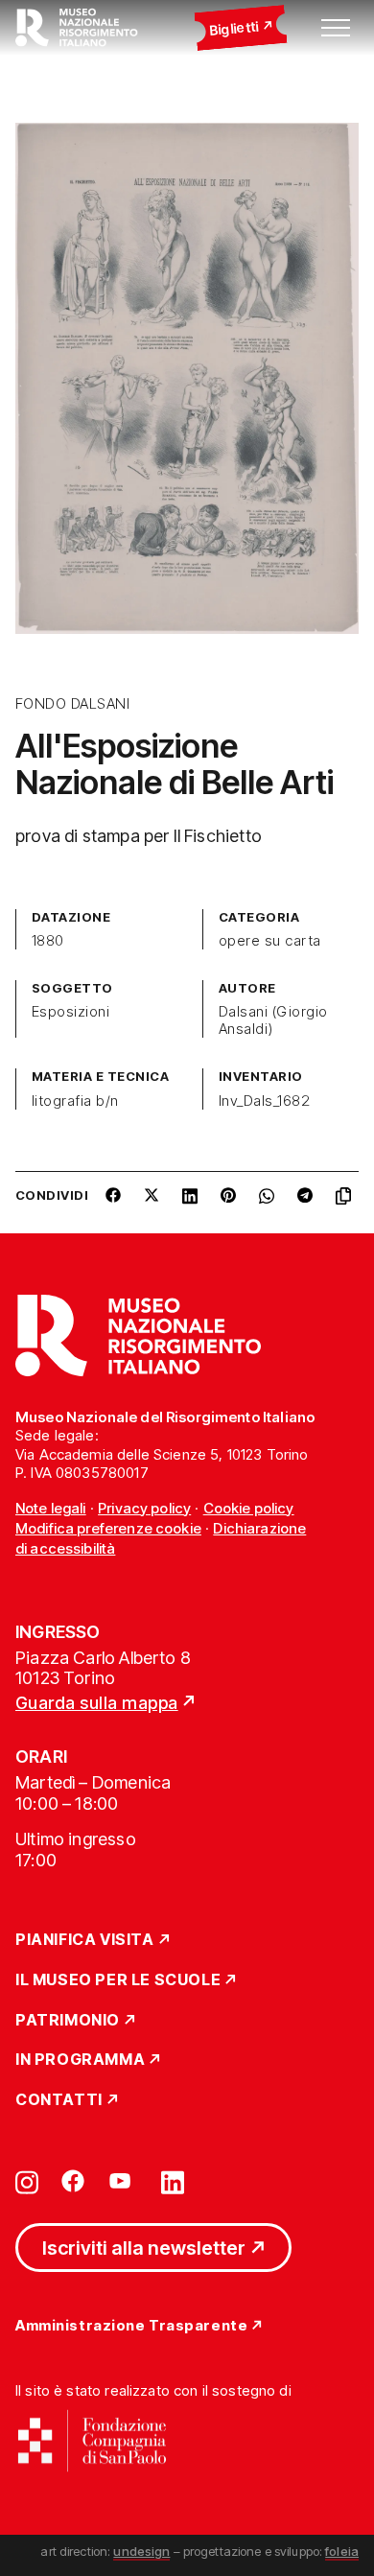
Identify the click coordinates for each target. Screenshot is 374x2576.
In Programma (80, 2060)
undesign (141, 2551)
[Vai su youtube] (123, 2181)
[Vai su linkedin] (173, 2181)
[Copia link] (347, 1203)
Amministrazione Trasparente (131, 2326)
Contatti (59, 2100)
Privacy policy (144, 1508)
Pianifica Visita (85, 1940)
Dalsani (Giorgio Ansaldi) (273, 1020)
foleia (342, 2551)
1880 (48, 941)
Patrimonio (68, 2021)
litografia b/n (75, 1101)
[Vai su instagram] (27, 2181)
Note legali (51, 1508)
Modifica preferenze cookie (108, 1528)
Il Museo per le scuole (118, 1980)
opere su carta (270, 941)
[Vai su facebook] (73, 2181)
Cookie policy (249, 1508)
